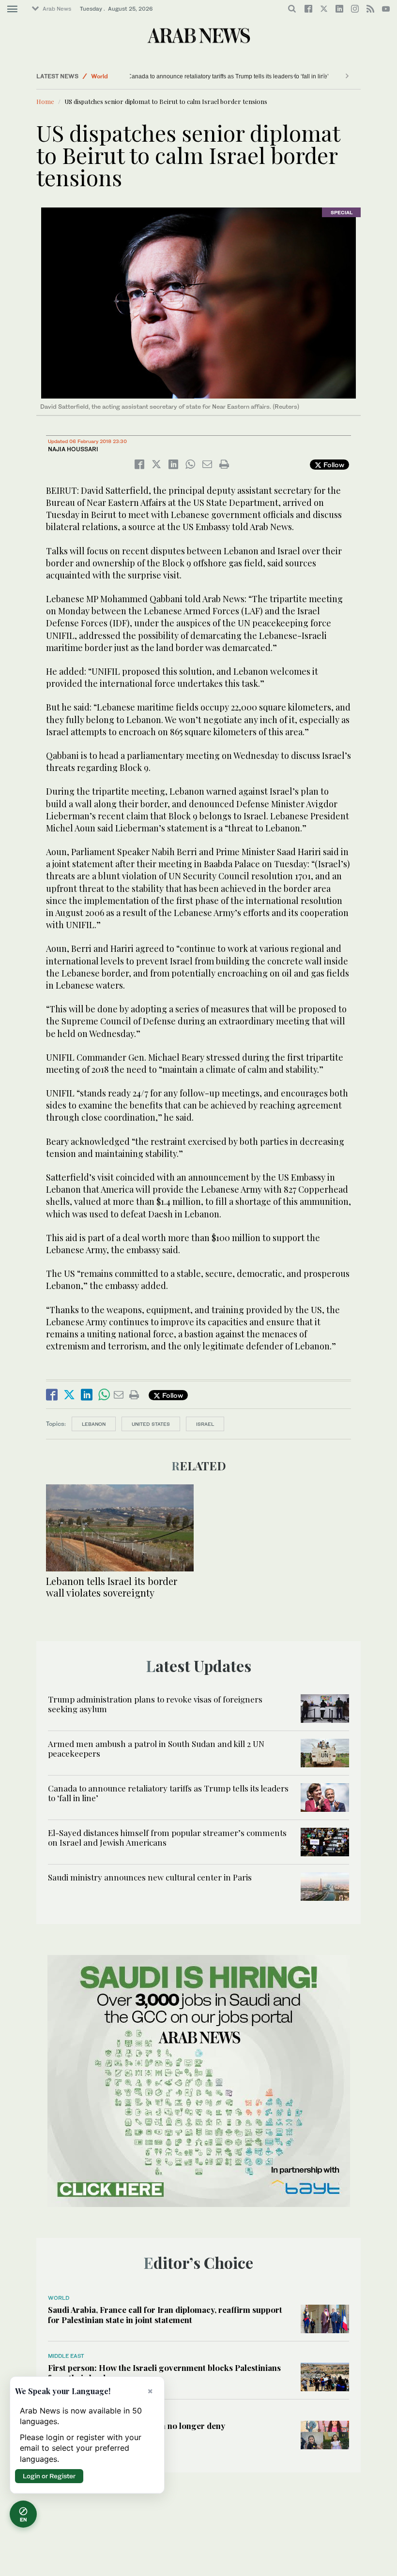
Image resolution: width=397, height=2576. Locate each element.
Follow (333, 465)
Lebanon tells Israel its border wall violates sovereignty (112, 1587)
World (99, 76)
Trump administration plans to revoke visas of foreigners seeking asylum (155, 1704)
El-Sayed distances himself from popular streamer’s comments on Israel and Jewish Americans (167, 1837)
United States (151, 1424)
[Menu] (12, 9)
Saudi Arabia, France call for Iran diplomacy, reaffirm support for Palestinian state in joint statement (165, 2314)
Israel (205, 1424)
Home (45, 101)
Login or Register (49, 2476)
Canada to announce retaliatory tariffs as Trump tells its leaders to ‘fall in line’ (193, 76)
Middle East (66, 2356)
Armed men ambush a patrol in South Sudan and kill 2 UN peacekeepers (156, 1748)
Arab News (57, 9)
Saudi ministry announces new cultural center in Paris (150, 1877)
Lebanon (94, 1424)
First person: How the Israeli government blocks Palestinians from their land (164, 2372)
